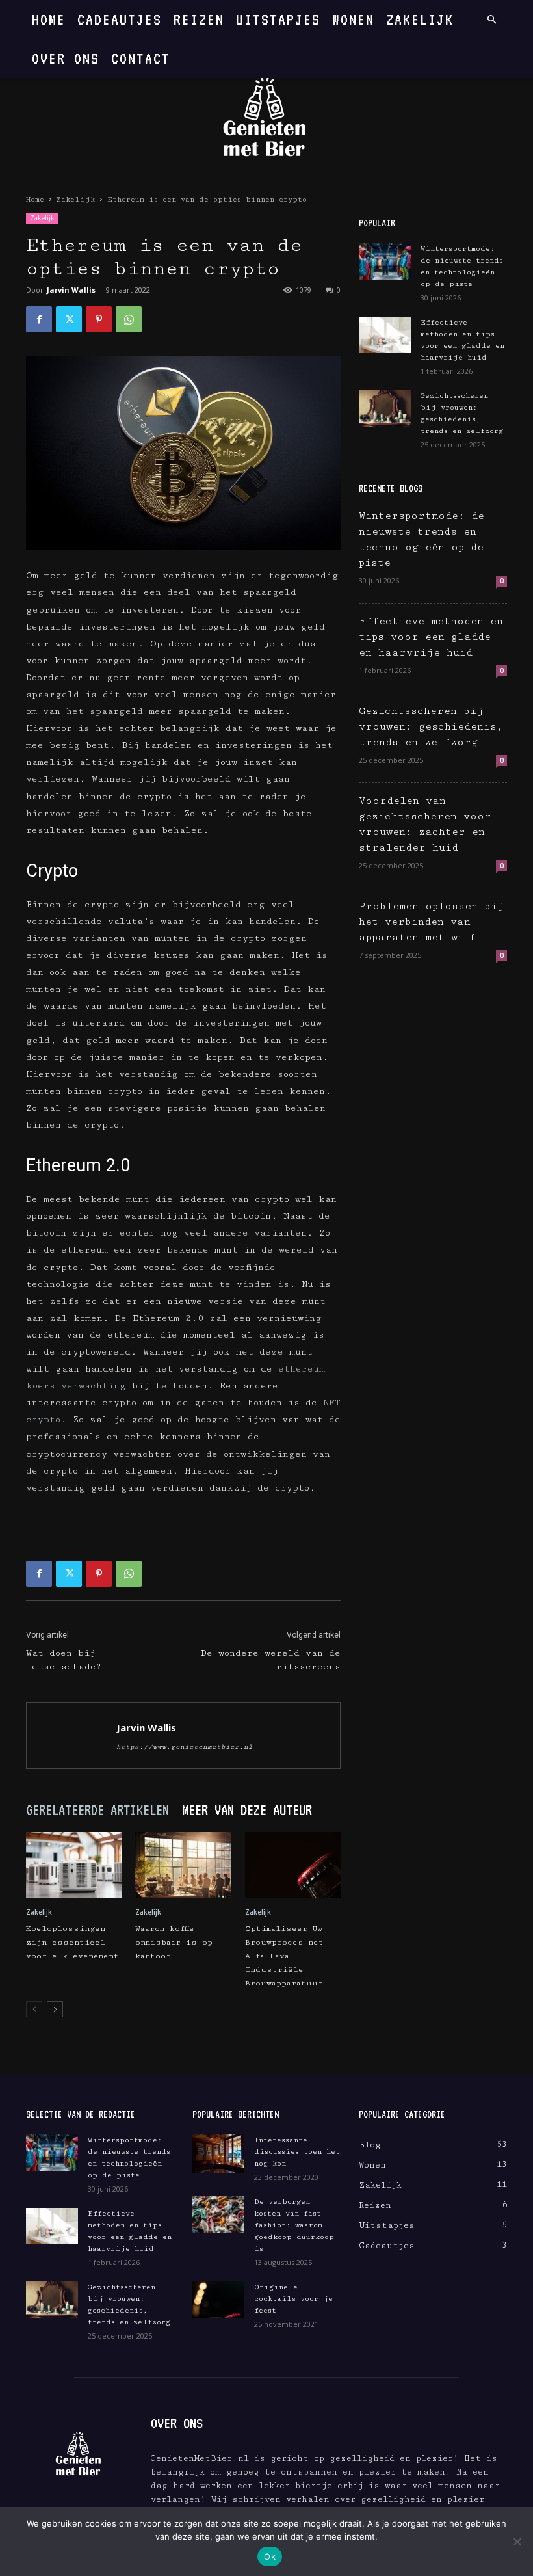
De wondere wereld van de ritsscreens (271, 1660)
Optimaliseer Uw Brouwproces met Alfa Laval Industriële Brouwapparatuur (284, 1956)
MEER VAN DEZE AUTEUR (247, 1810)
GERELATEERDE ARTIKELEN (97, 1810)
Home (49, 19)
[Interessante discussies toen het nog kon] (218, 2154)
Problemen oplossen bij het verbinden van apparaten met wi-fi (432, 922)
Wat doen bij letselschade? (64, 1660)
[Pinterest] (99, 319)
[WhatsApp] (129, 319)
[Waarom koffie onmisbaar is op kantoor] (183, 1865)
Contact (141, 58)
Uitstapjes (278, 19)
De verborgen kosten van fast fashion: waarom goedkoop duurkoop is (294, 2225)
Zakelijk (420, 19)
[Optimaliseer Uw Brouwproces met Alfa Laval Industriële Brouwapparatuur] (293, 1865)
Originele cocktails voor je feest (293, 2299)
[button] (491, 20)
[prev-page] (34, 2009)
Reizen (199, 19)
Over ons (66, 58)
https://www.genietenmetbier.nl (185, 1747)
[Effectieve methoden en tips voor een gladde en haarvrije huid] (385, 335)
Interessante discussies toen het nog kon (297, 2152)
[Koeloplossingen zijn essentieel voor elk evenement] (74, 1865)
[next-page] (55, 2009)
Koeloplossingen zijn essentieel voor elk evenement (72, 1942)
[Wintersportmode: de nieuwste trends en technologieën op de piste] (385, 261)
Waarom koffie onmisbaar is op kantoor (174, 1942)
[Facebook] (39, 319)
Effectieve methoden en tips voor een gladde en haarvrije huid (431, 637)
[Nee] (517, 2542)
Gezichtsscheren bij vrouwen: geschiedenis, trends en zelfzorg (431, 727)
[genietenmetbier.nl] (266, 119)
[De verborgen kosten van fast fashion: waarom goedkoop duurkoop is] (218, 2214)
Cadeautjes (120, 19)
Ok (270, 2556)
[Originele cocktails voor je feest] (218, 2300)
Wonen (353, 19)
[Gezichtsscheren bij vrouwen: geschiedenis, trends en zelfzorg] (385, 408)
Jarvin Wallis (71, 290)
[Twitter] (69, 319)
